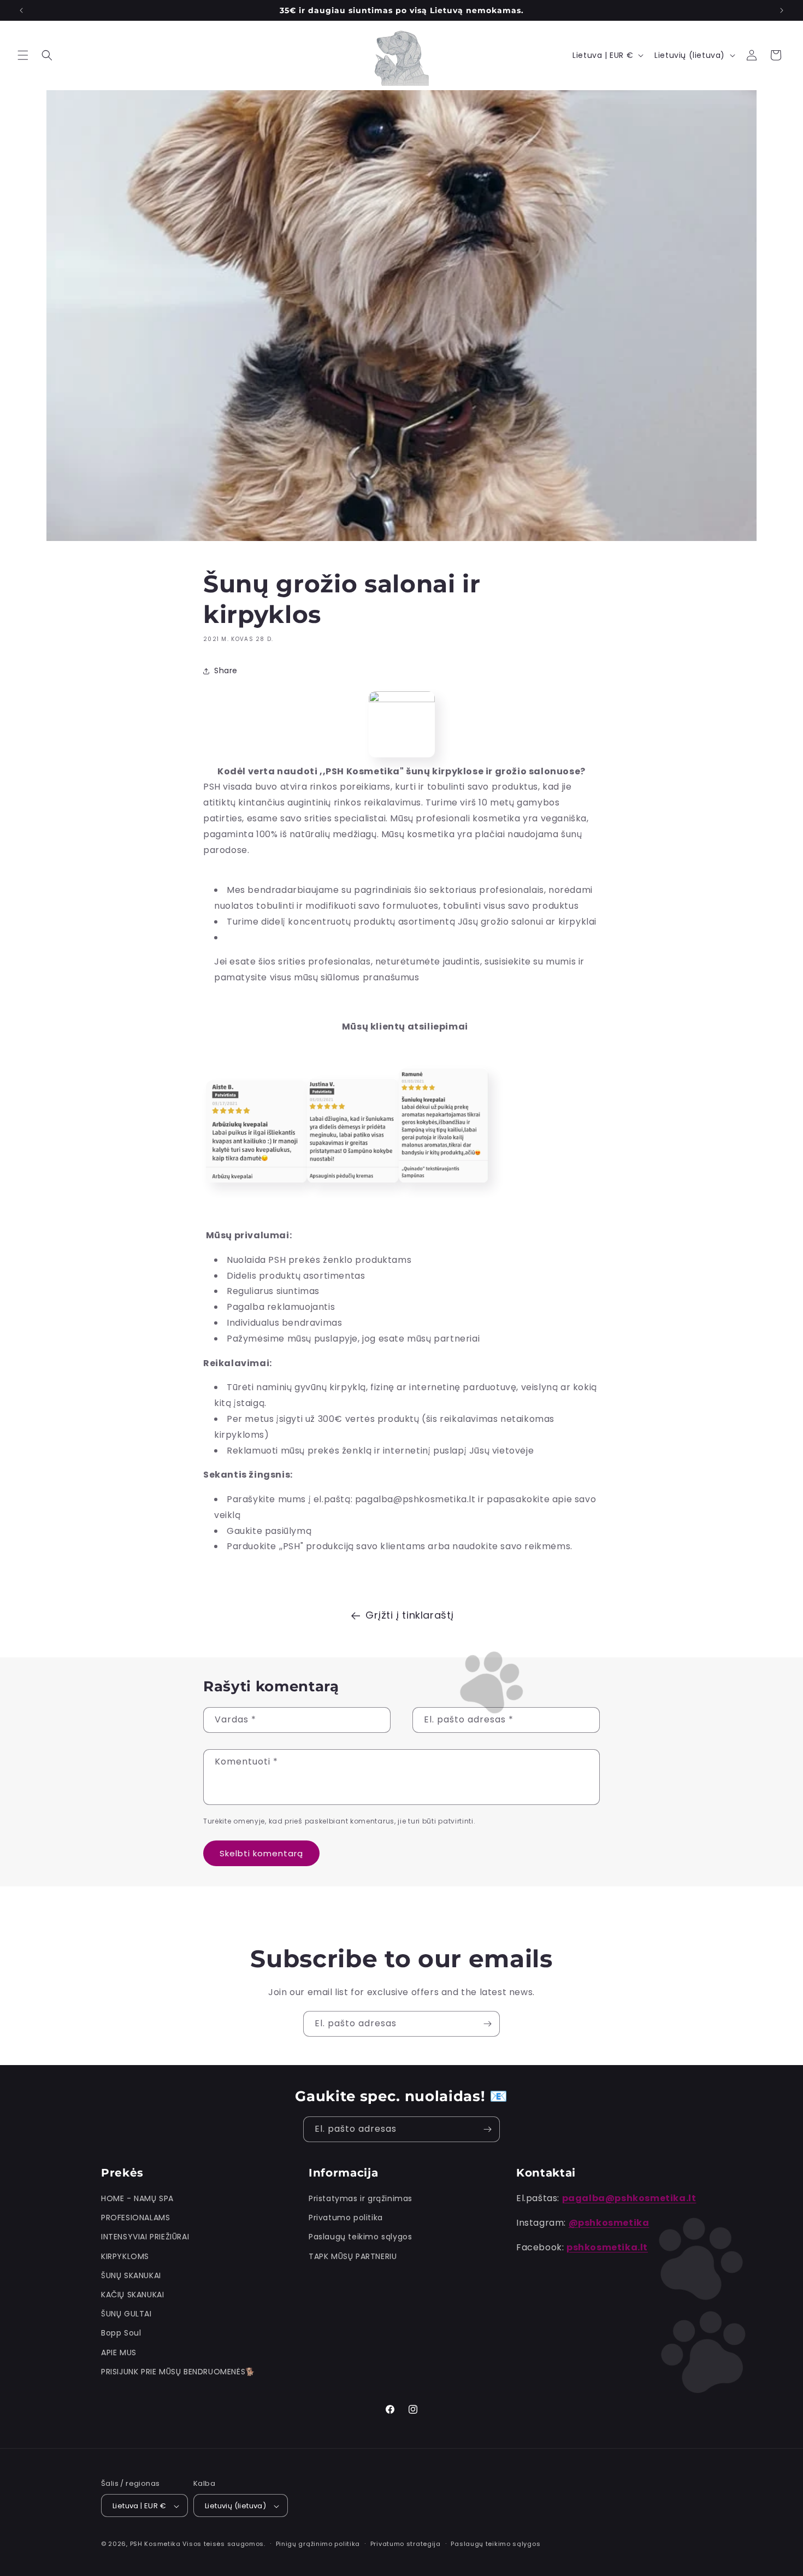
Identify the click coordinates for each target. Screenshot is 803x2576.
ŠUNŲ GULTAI (126, 2314)
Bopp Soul (121, 2333)
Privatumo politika (346, 2218)
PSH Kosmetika (155, 2544)
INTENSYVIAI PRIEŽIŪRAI (145, 2237)
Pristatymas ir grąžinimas (361, 2198)
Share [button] (226, 671)
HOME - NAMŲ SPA (137, 2198)
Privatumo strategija (406, 2544)
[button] (23, 55)
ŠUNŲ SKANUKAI (131, 2275)
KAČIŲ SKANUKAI (132, 2295)
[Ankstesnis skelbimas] (21, 10)
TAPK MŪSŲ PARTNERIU (353, 2256)
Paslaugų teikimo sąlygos (360, 2237)
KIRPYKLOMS (125, 2256)
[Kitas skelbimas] (782, 10)
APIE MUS (119, 2352)
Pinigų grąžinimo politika (318, 2544)
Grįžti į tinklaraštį (410, 1615)
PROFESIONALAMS (135, 2218)
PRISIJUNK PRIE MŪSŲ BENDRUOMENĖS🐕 (178, 2372)
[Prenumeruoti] (487, 2024)
